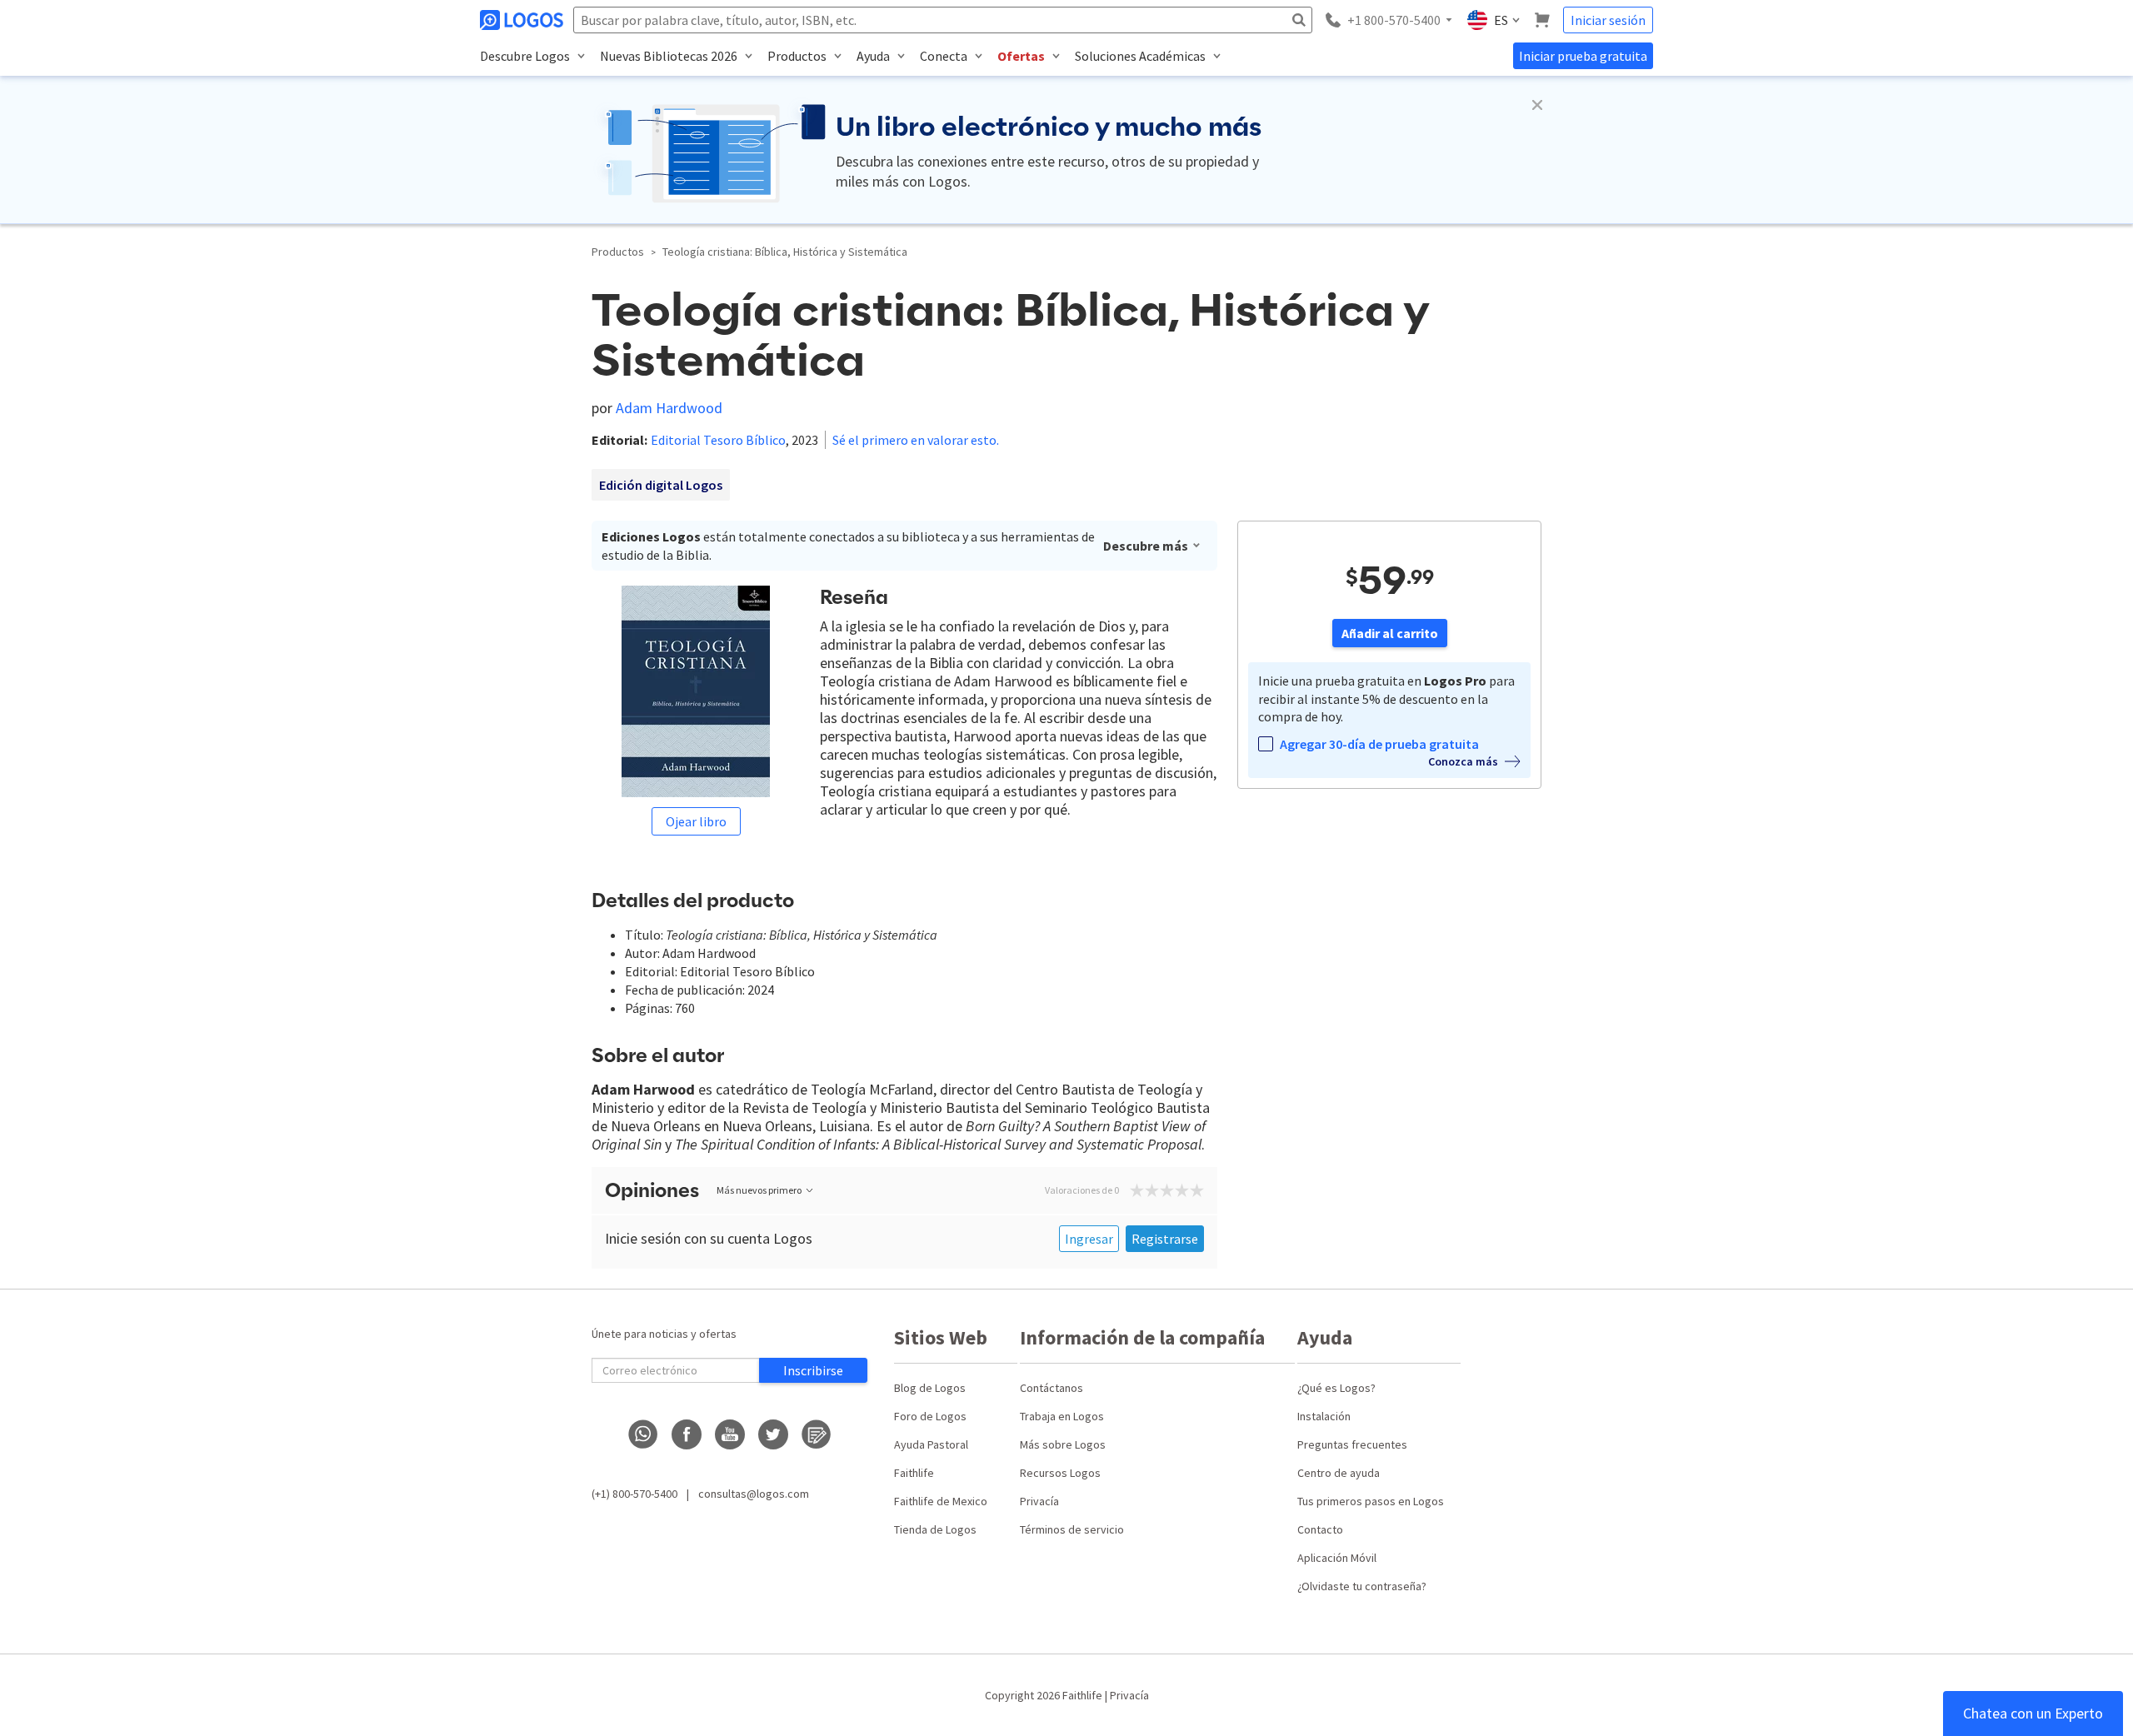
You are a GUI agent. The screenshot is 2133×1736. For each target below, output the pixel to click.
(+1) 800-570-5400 (634, 1494)
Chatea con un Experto (2033, 1713)
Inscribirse (813, 1370)
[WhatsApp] (643, 1434)
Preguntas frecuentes (1352, 1444)
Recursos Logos (1060, 1473)
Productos (618, 252)
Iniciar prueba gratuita (1583, 56)
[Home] (523, 20)
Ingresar (1089, 1239)
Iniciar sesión (1608, 20)
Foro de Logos (930, 1416)
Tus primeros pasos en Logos (1371, 1501)
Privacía (1039, 1501)
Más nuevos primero (759, 1190)
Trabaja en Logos (1062, 1416)
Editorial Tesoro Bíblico (718, 440)
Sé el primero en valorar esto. (916, 440)
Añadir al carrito (1390, 633)
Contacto (1320, 1529)
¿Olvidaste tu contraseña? (1362, 1586)
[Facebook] (687, 1434)
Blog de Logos (930, 1388)
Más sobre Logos (1063, 1444)
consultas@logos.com (754, 1494)
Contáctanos (1052, 1388)
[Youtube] (730, 1434)
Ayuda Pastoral (931, 1444)
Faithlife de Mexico (941, 1501)
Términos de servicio (1072, 1529)
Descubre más (1146, 546)
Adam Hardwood (669, 408)
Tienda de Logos (935, 1529)
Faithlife (914, 1473)
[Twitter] (773, 1434)
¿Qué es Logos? (1336, 1388)
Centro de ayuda (1339, 1473)
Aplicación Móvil (1337, 1558)
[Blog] (817, 1434)
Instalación (1324, 1416)
